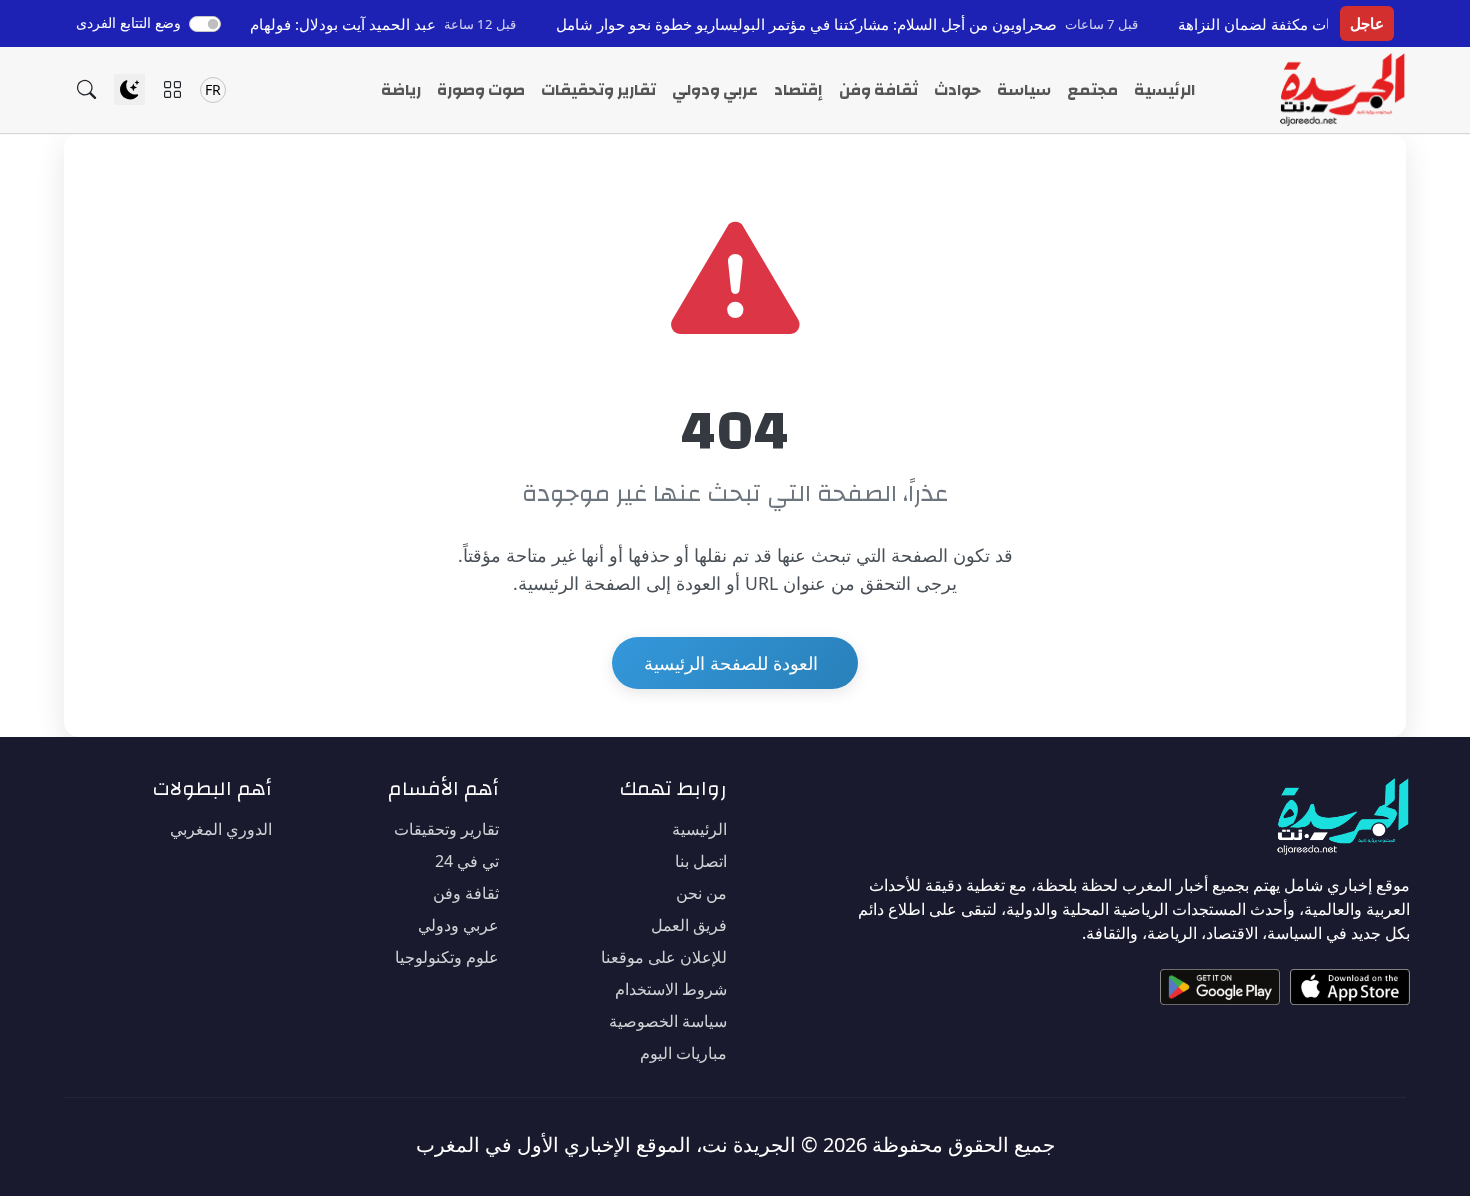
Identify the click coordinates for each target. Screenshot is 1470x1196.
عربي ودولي (715, 90)
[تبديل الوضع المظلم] (129, 89)
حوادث (957, 90)
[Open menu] (172, 89)
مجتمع (1092, 90)
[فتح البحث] (86, 89)
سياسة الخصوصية (668, 1021)
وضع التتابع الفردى (128, 22)
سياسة (1024, 90)
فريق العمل (689, 925)
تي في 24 (467, 861)
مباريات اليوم (683, 1053)
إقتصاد (798, 90)
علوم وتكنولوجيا (447, 957)
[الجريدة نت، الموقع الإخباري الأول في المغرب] (1341, 90)
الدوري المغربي (221, 829)
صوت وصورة (481, 90)
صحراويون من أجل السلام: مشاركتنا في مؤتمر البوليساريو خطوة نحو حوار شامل (841, 24)
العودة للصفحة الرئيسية (731, 663)
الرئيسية (1164, 90)
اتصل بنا (701, 861)
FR (213, 89)
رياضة (401, 90)
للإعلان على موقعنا (664, 957)
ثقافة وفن (878, 90)
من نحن (701, 893)
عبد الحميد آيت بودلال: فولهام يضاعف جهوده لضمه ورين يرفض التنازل (251, 24)
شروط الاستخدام (671, 989)
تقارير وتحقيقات (598, 90)
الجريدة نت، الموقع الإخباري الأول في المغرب (606, 1144)
